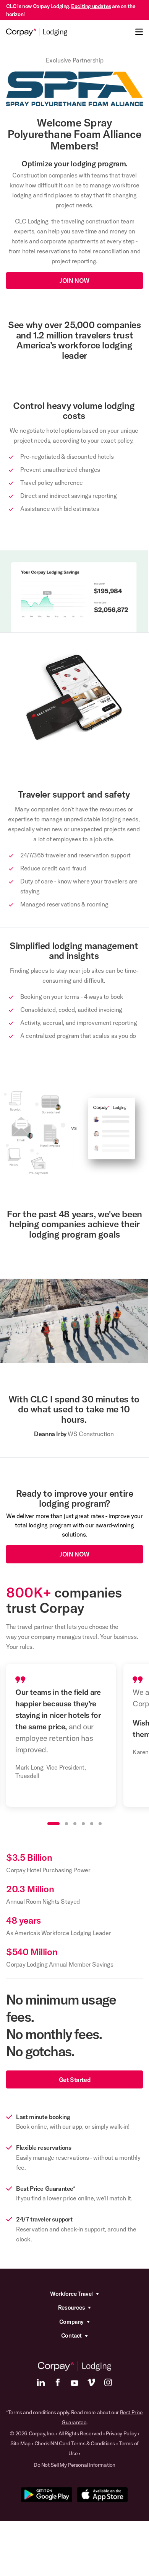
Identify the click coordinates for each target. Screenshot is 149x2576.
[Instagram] (108, 2382)
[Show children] (97, 2294)
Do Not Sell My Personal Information (74, 2465)
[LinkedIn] (41, 2382)
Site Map (20, 2443)
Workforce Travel (71, 2294)
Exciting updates (91, 6)
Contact (71, 2335)
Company (71, 2322)
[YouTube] (74, 2382)
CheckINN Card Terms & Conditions (75, 2443)
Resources (71, 2308)
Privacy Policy (121, 2433)
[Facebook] (58, 2382)
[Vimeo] (91, 2382)
